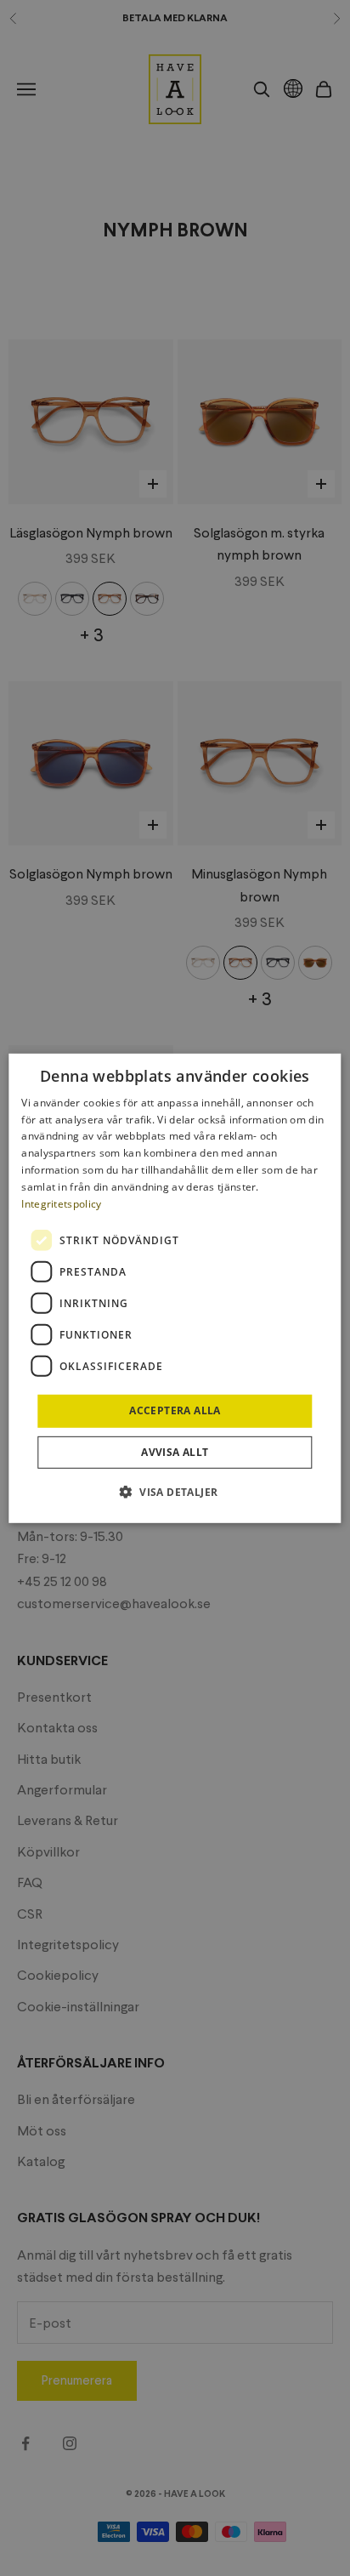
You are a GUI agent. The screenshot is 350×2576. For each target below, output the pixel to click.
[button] (175, 1492)
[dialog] (175, 1288)
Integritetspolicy (61, 1203)
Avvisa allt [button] (175, 1452)
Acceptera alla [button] (175, 1410)
